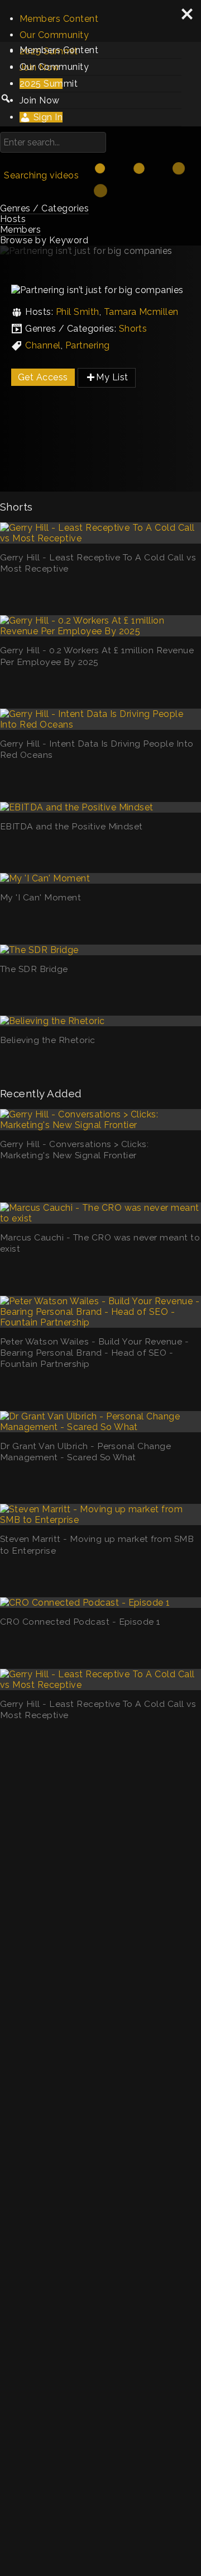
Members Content (59, 19)
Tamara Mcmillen (141, 312)
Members (20, 230)
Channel (43, 345)
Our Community (54, 35)
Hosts (13, 219)
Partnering (88, 345)
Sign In (47, 117)
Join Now (40, 100)
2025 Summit (49, 84)
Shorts (133, 329)
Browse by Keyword (44, 240)
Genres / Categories (44, 208)
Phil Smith (78, 312)
